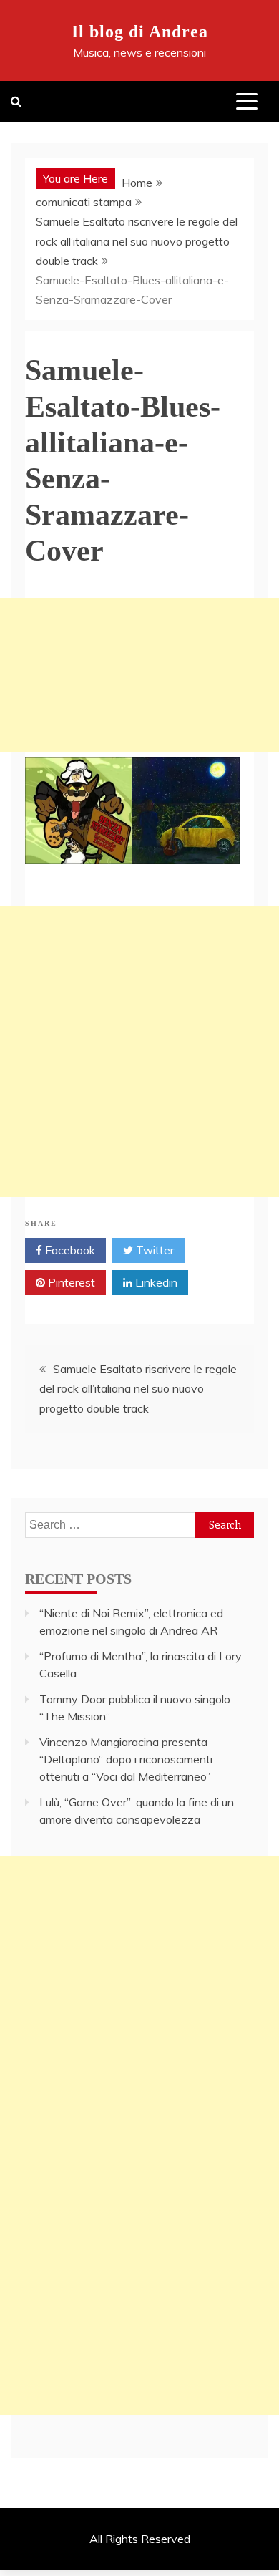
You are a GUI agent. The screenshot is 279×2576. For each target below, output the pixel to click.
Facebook (69, 1250)
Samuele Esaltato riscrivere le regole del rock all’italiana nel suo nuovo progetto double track (138, 1388)
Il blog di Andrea (140, 32)
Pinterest (70, 1282)
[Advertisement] (139, 675)
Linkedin (155, 1282)
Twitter (153, 1250)
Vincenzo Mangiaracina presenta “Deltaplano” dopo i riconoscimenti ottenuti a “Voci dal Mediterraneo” (126, 1759)
